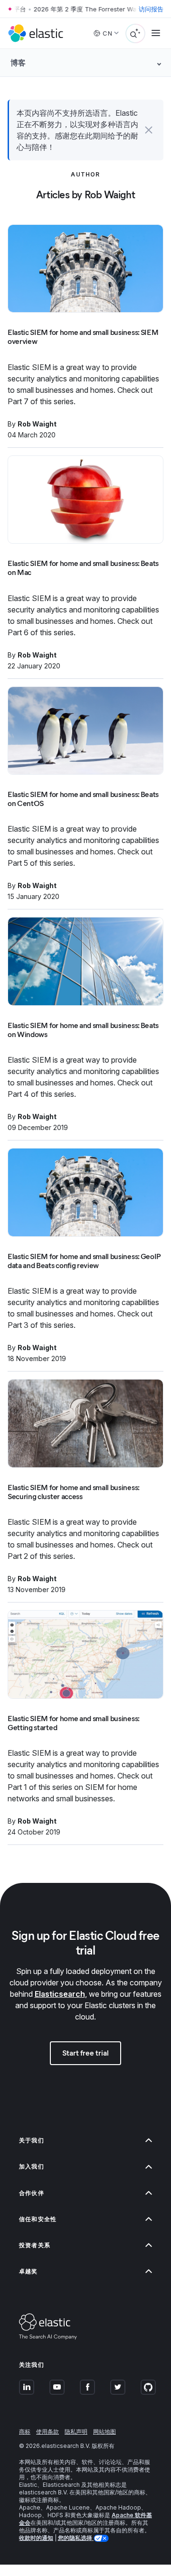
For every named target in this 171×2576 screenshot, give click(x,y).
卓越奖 (28, 2271)
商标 (25, 2432)
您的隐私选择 (76, 2538)
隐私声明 (76, 2432)
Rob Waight (37, 424)
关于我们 (32, 2140)
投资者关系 (35, 2245)
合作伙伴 (32, 2193)
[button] (149, 130)
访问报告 (151, 9)
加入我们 (32, 2166)
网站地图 (104, 2432)
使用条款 (47, 2432)
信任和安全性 (38, 2219)
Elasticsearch (60, 1994)
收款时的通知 (36, 2538)
